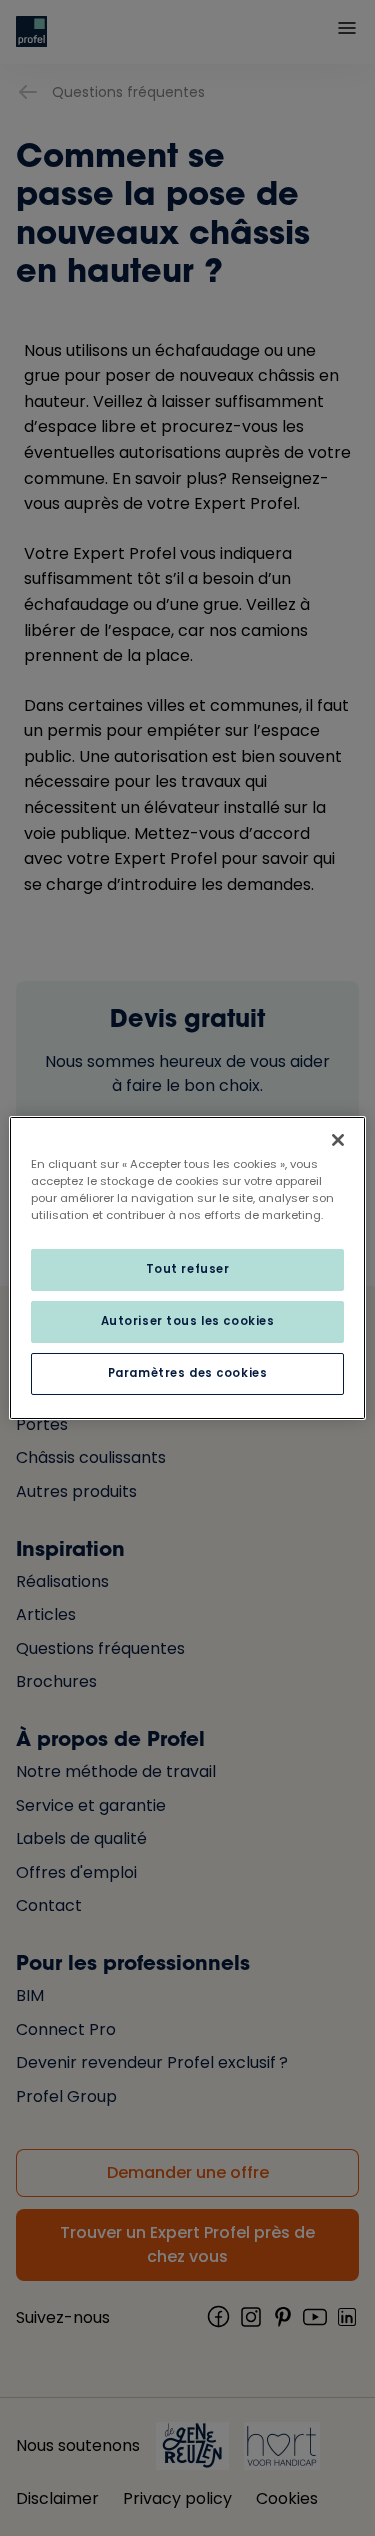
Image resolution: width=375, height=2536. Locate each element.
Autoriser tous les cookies (188, 1321)
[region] (187, 1268)
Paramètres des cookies (188, 1373)
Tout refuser (188, 1269)
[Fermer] (338, 1140)
